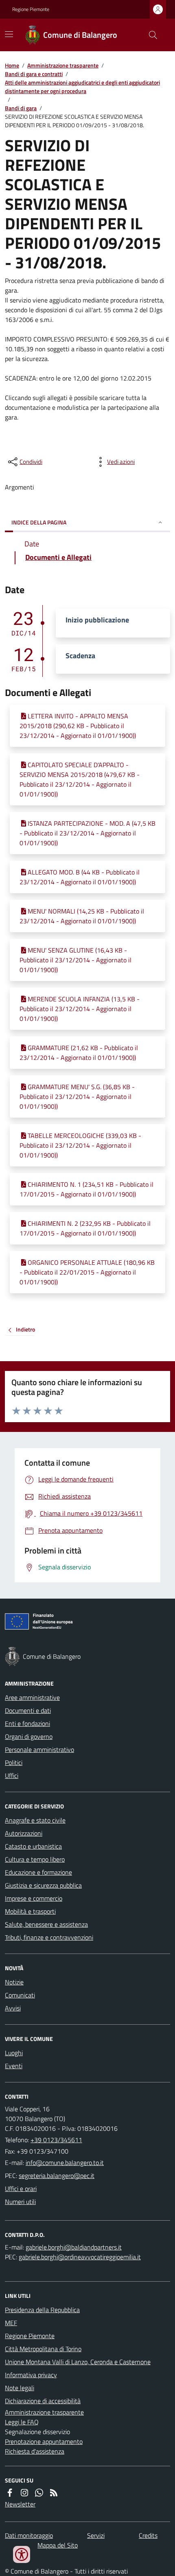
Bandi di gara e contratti (34, 74)
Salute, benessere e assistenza (46, 1924)
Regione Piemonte (31, 9)
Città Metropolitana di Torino (43, 2349)
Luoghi (14, 2053)
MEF (11, 2323)
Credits (148, 2535)
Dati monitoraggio (29, 2535)
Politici (14, 1762)
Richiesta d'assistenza (35, 2451)
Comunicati (20, 1995)
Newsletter (20, 2504)
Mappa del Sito (58, 2545)
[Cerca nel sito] (150, 35)
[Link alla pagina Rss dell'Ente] (54, 2493)
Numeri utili (20, 2202)
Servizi (96, 2535)
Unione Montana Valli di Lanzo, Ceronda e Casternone (78, 2362)
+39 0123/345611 (56, 2140)
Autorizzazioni (24, 1833)
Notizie (14, 1982)
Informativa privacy (31, 2375)
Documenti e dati (28, 1710)
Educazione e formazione (38, 1872)
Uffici (12, 1775)
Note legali (20, 2388)
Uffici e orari (21, 2189)
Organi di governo (29, 1736)
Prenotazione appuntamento (44, 2441)
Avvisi (13, 2008)
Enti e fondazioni (27, 1723)
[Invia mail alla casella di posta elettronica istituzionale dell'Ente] (65, 2163)
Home (12, 65)
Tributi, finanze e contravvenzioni (49, 1937)
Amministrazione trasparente (63, 65)
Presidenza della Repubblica (42, 2310)
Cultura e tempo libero (35, 1859)
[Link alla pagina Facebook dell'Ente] (10, 2493)
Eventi (14, 2066)
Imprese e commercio (34, 1898)
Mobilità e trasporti (30, 1911)
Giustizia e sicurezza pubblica (43, 1885)
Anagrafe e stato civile (35, 1820)
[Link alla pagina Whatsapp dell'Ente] (39, 2493)
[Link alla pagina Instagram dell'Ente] (24, 2493)
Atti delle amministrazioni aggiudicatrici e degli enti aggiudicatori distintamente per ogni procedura (82, 87)
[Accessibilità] (22, 2554)
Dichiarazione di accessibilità (43, 2401)
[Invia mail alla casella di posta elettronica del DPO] (74, 2247)
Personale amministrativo (39, 1749)
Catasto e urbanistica (33, 1846)
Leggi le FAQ (22, 2422)
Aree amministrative (32, 1697)
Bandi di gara (21, 108)
